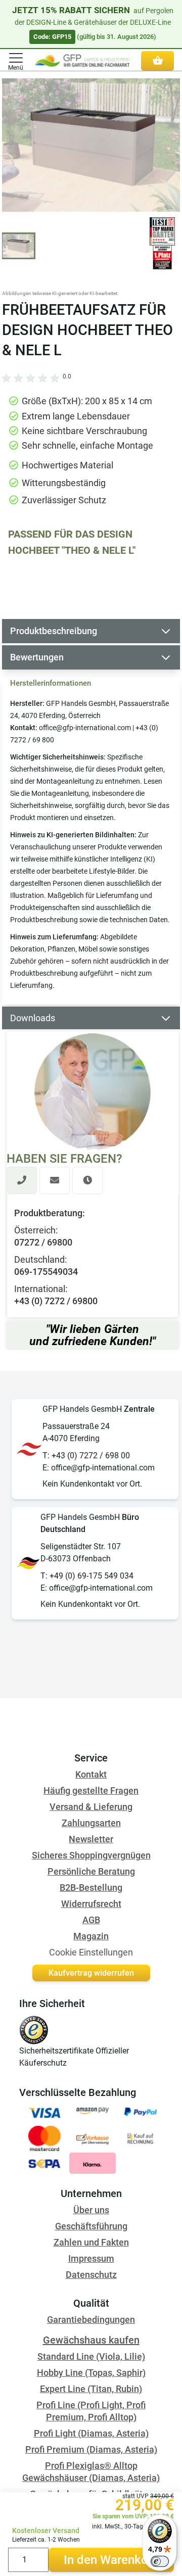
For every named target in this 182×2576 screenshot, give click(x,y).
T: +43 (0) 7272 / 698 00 (86, 1456)
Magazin (91, 1936)
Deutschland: (40, 1259)
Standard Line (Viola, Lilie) (91, 2356)
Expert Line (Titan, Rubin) (91, 2389)
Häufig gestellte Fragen (91, 1791)
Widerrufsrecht (91, 1904)
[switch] (160, 2561)
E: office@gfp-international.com (99, 1468)
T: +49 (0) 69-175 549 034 (87, 1576)
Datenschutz (91, 2275)
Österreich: (36, 1230)
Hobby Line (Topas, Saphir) (91, 2373)
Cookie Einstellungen (91, 1952)
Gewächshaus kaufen (91, 2340)
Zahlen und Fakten (91, 2242)
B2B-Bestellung (91, 1888)
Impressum (91, 2258)
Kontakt (91, 1774)
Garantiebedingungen (91, 2320)
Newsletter (91, 1839)
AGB (91, 1920)
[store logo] (82, 61)
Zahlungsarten (91, 1823)
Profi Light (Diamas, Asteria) (91, 2433)
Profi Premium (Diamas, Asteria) (91, 2449)
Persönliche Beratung (91, 1871)
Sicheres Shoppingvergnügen (91, 1855)
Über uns (91, 2210)
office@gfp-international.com (85, 728)
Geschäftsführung (91, 2226)
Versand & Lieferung (91, 1807)
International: (41, 1289)
